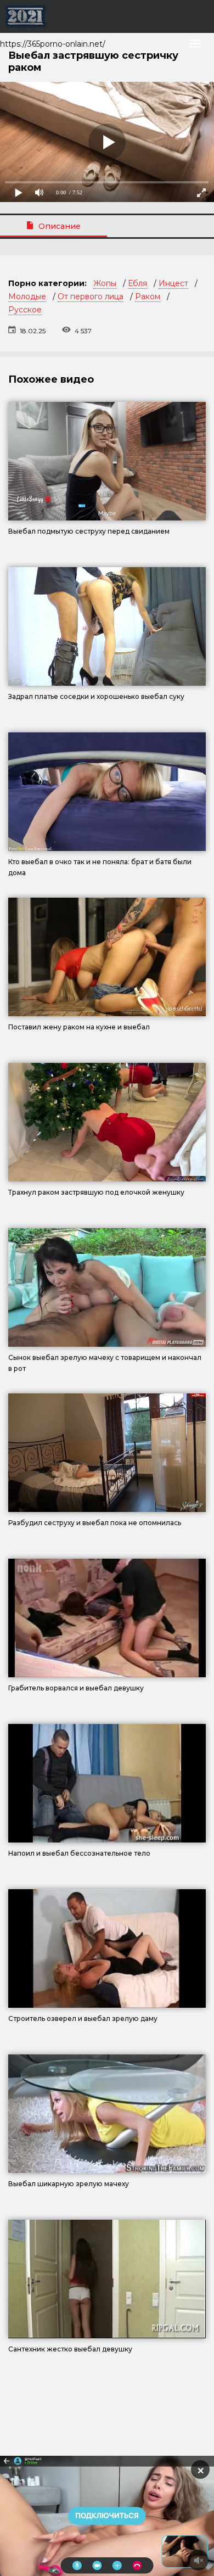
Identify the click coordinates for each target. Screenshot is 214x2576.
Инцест (173, 283)
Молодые (27, 296)
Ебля (137, 283)
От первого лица (91, 296)
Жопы (105, 283)
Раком (148, 296)
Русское (25, 310)
